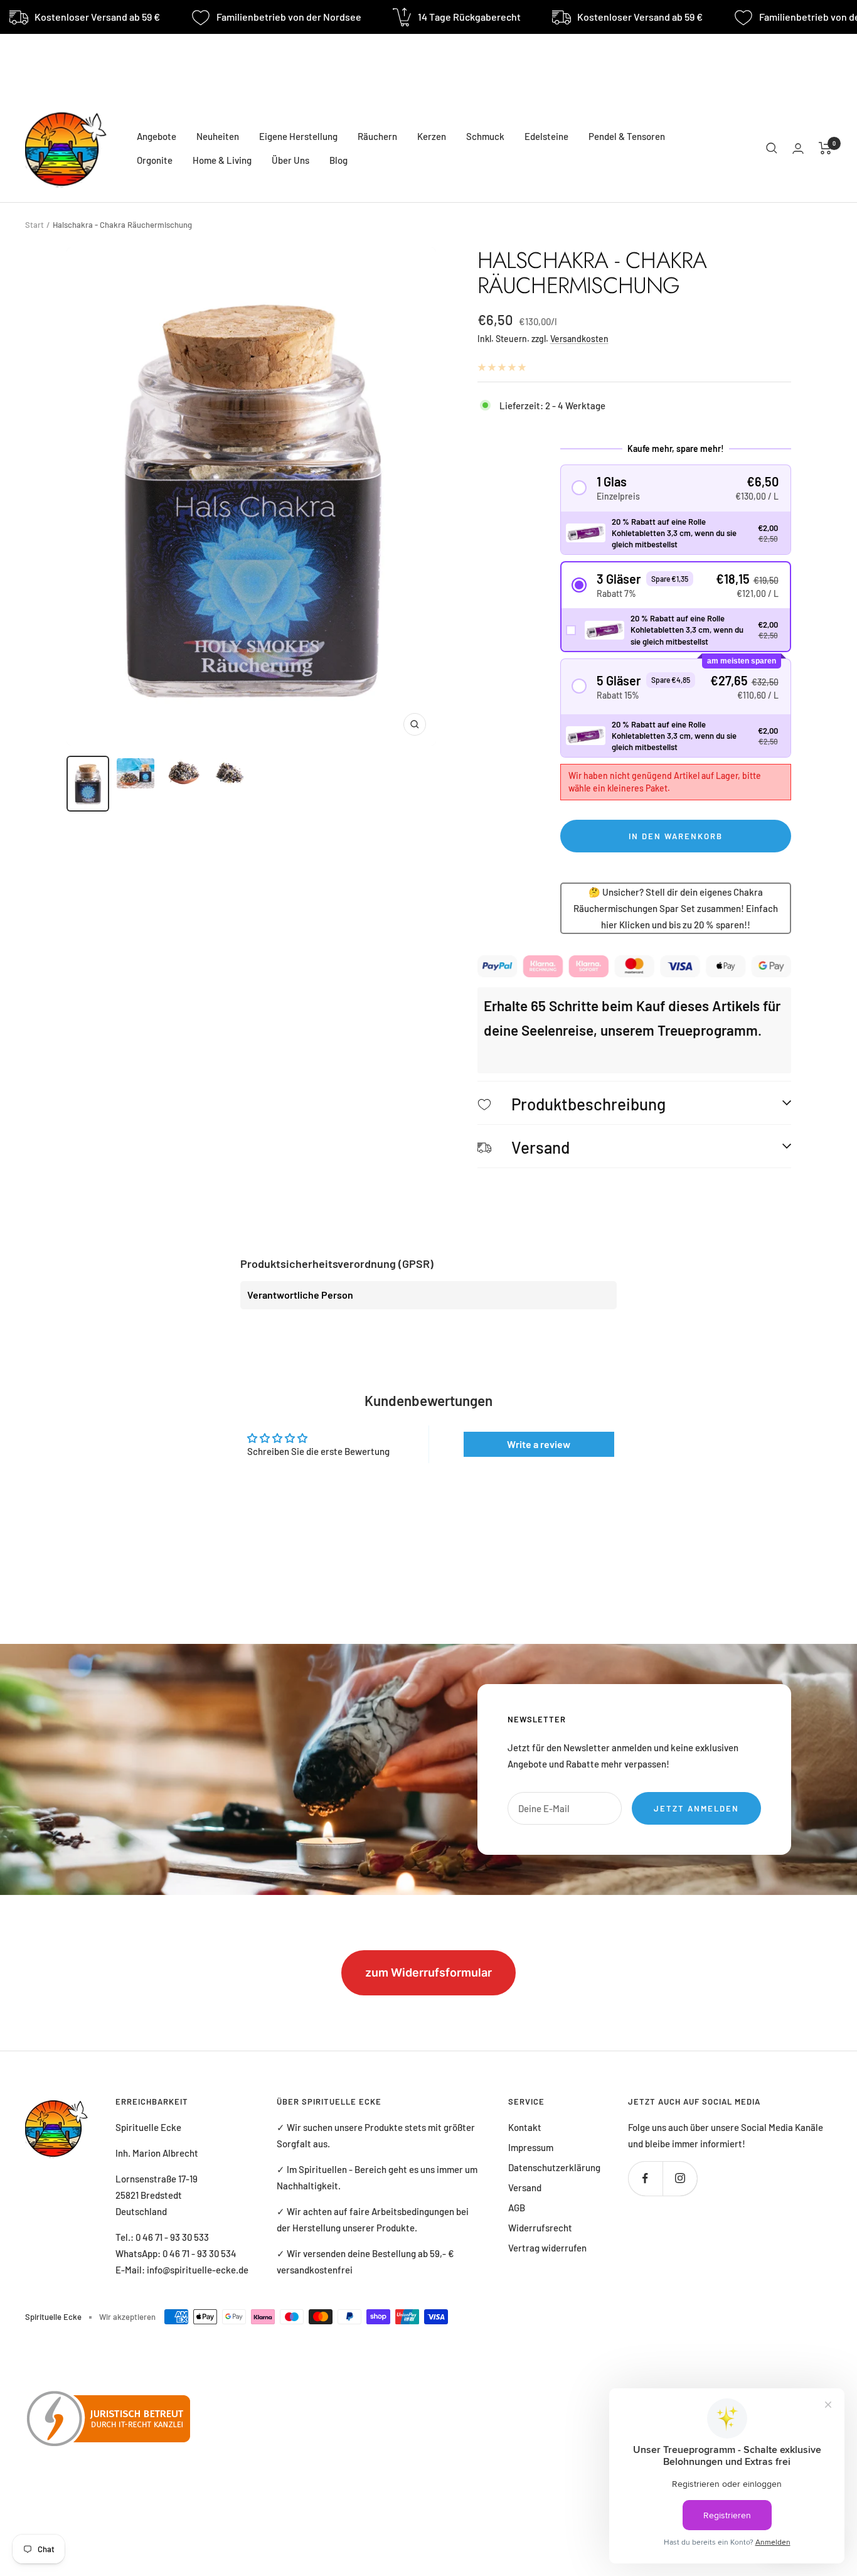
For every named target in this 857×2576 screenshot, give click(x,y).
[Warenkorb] (825, 148)
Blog (338, 160)
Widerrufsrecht (540, 2228)
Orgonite (155, 160)
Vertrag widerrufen (547, 2248)
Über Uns (290, 160)
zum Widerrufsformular (428, 1972)
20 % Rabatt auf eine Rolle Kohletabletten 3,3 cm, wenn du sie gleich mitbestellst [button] (674, 533)
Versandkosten (579, 339)
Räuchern (377, 136)
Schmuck (485, 136)
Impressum (531, 2147)
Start (35, 225)
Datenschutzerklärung (554, 2167)
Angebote (157, 136)
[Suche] (772, 148)
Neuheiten (218, 136)
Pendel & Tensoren (627, 136)
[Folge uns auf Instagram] (680, 2178)
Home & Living (222, 160)
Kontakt (525, 2127)
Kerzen (432, 136)
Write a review (539, 1444)
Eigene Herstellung (298, 136)
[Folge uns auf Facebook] (645, 2178)
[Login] (798, 148)
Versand (525, 2187)
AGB (517, 2208)
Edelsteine (546, 136)
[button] (676, 488)
